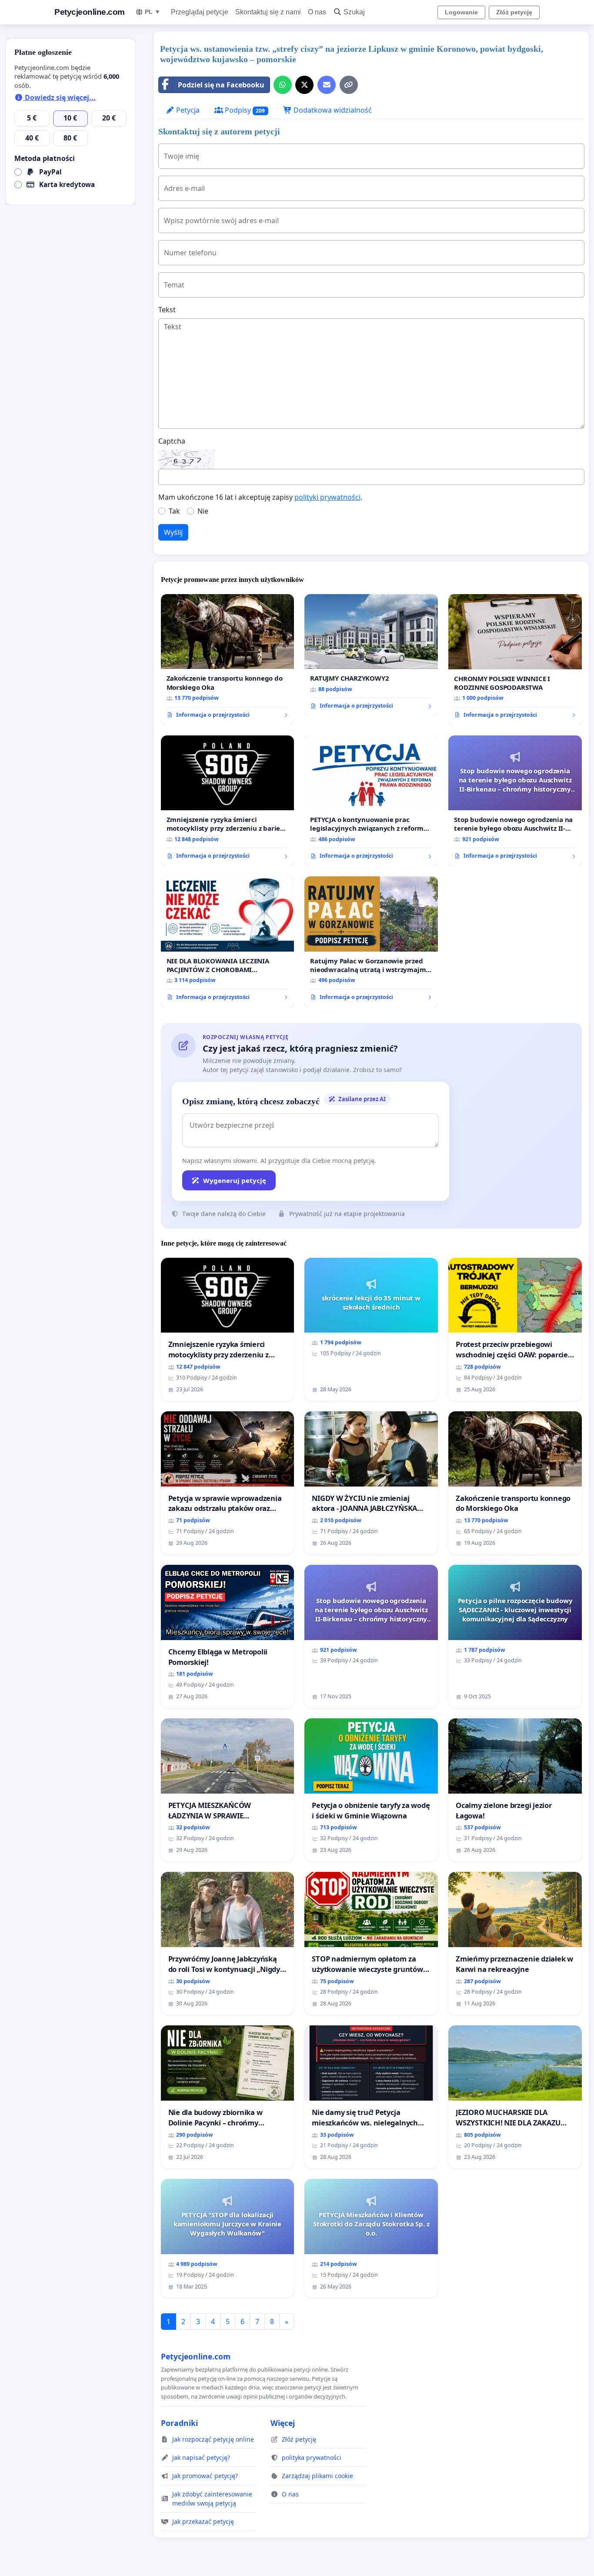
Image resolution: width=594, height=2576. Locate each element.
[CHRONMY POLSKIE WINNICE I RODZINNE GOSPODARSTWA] (515, 660)
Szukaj (354, 12)
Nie (203, 511)
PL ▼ (153, 12)
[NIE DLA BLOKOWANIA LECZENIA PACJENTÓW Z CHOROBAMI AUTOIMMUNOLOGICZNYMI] (228, 942)
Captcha (172, 441)
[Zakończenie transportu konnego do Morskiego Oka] (228, 660)
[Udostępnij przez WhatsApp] (283, 85)
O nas (317, 12)
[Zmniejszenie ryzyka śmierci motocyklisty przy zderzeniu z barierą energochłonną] (228, 801)
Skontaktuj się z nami (268, 12)
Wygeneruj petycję (235, 1180)
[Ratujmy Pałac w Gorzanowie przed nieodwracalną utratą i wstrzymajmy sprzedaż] (371, 942)
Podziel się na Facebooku (221, 85)
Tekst (167, 310)
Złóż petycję (514, 12)
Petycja (187, 110)
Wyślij (173, 532)
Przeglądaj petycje (200, 12)
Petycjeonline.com (90, 12)
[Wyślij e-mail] (327, 85)
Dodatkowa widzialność (332, 110)
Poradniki (179, 2423)
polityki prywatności (327, 497)
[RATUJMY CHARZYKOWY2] (371, 655)
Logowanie (461, 12)
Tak (174, 511)
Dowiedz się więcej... (59, 97)
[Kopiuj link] (349, 85)
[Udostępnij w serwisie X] (304, 85)
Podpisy (244, 110)
